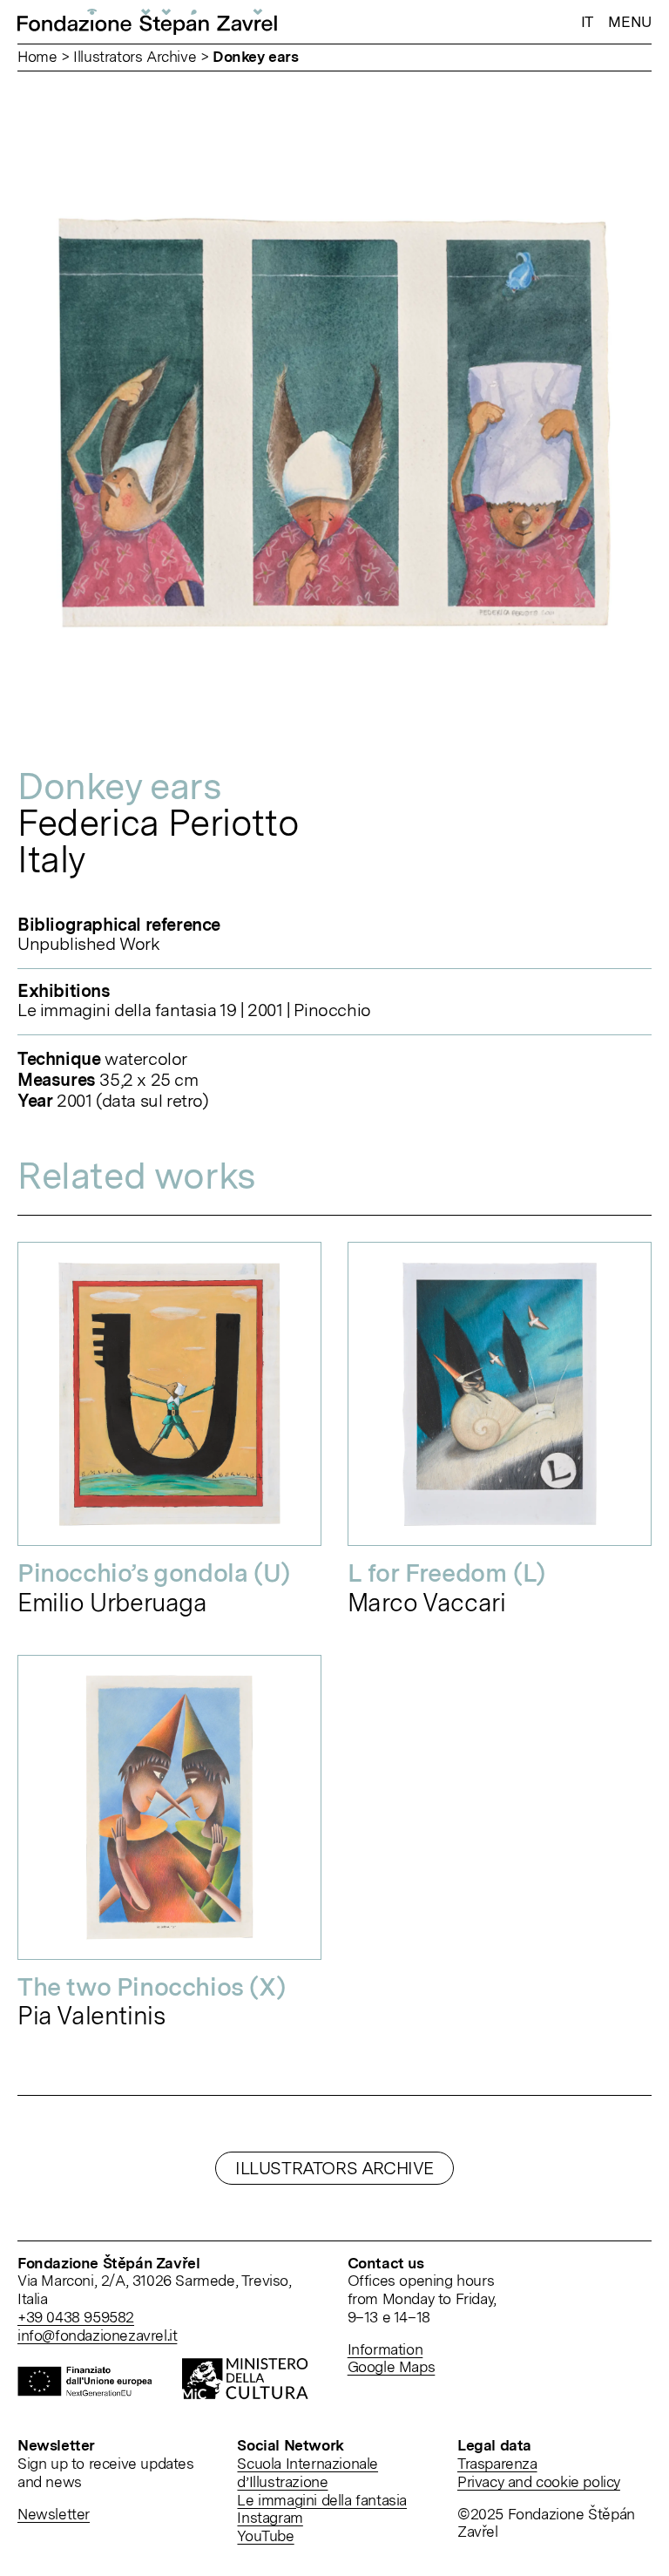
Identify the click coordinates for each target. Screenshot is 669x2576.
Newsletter (54, 2514)
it (587, 22)
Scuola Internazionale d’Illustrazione (307, 2472)
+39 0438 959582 (76, 2317)
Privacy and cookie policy (539, 2481)
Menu (630, 21)
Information (385, 2349)
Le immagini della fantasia (322, 2500)
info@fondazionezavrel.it (97, 2335)
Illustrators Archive (135, 56)
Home (37, 56)
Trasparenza (497, 2463)
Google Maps (392, 2366)
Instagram (270, 2517)
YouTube (265, 2535)
